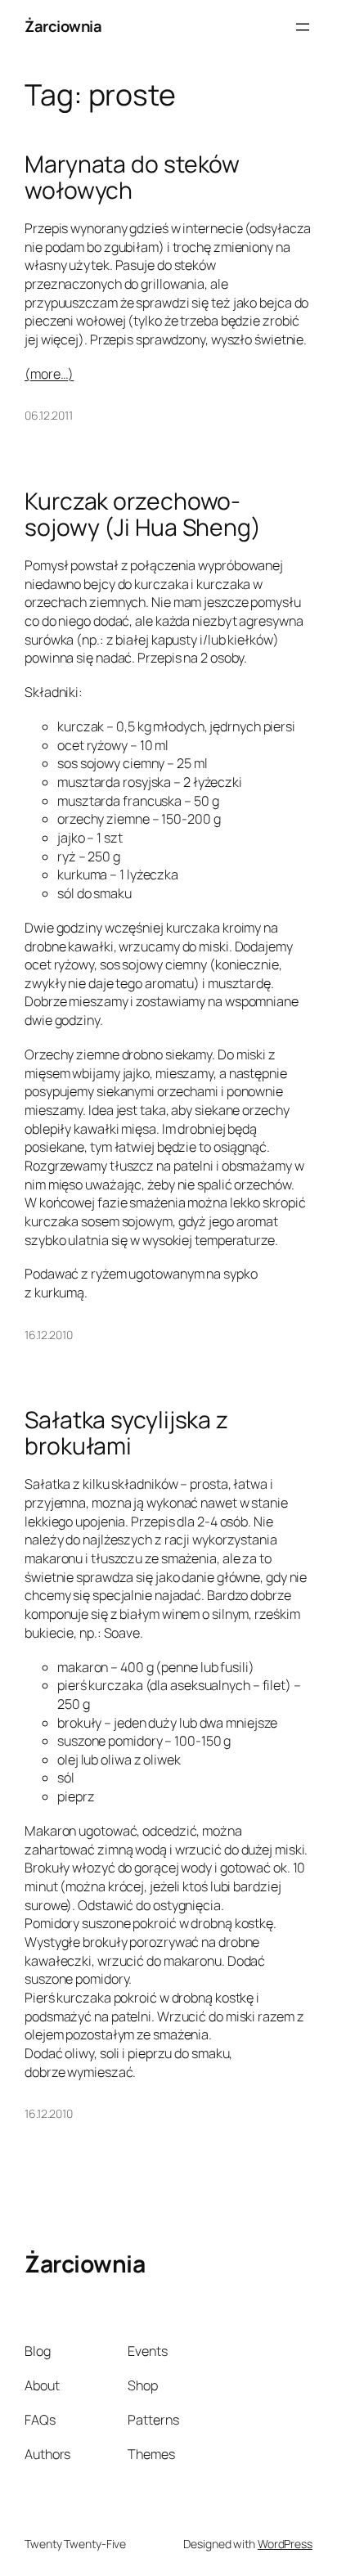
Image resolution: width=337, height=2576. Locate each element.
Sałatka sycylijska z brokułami (126, 1433)
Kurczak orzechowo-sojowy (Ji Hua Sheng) (143, 515)
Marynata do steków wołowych (132, 178)
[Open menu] (303, 27)
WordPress (285, 2544)
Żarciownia (63, 26)
